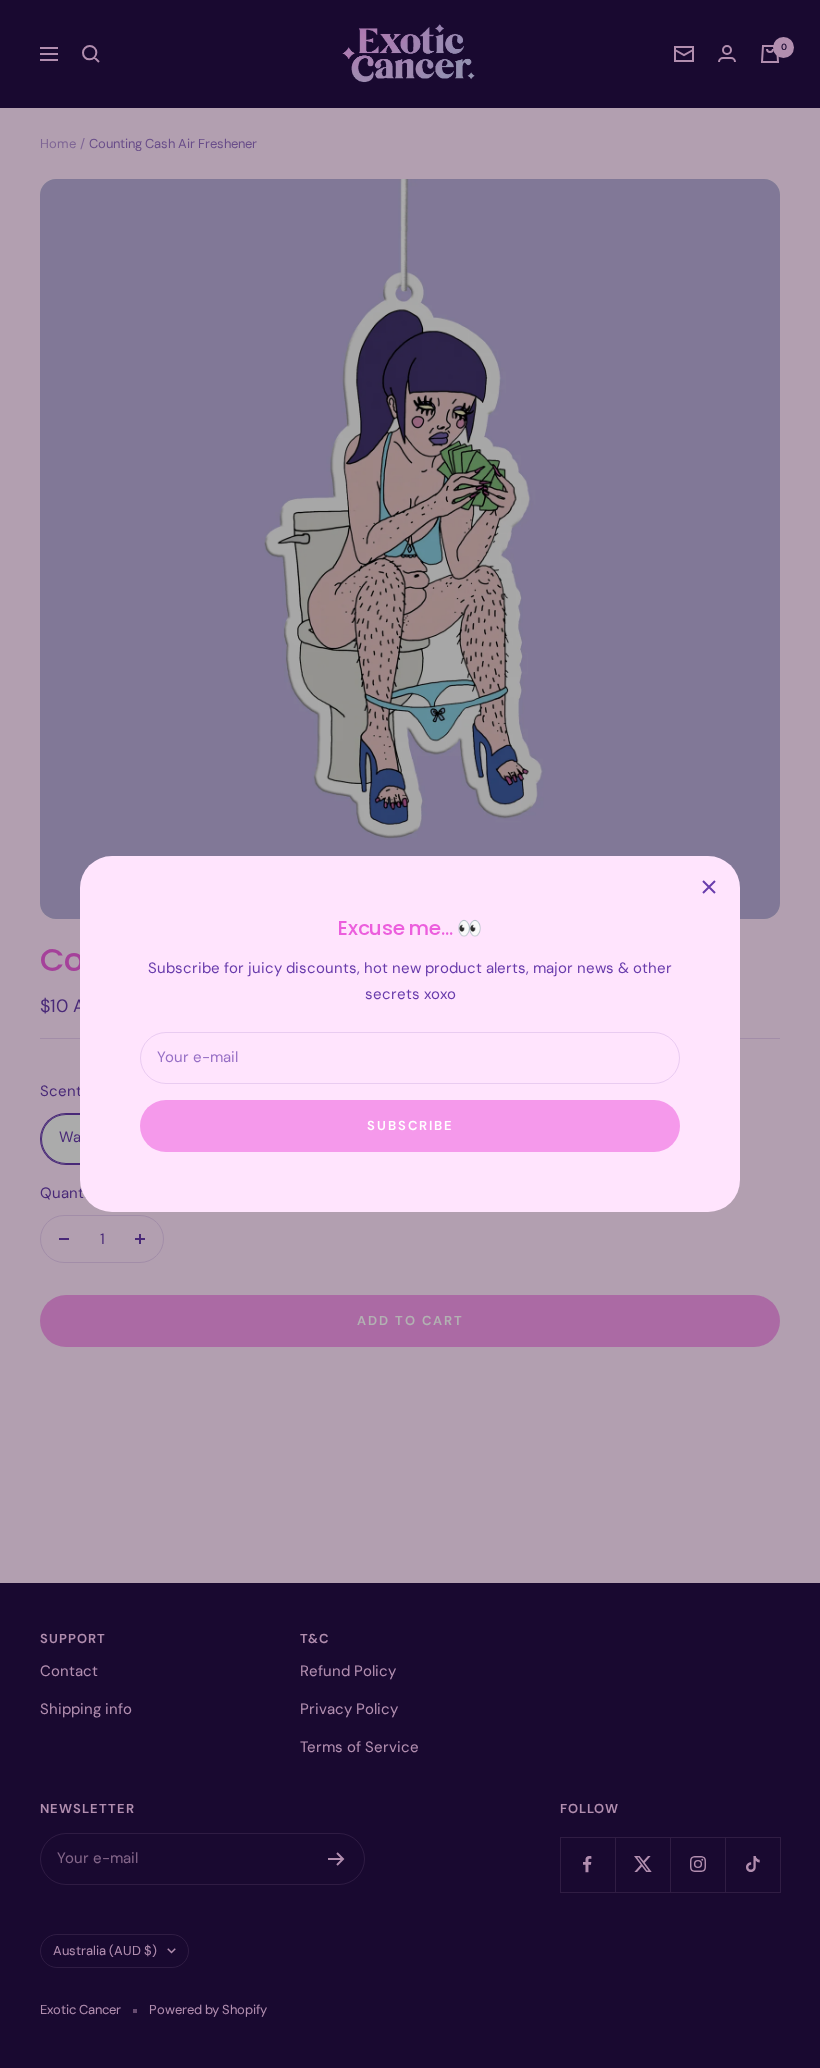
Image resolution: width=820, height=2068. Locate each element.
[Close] (709, 887)
